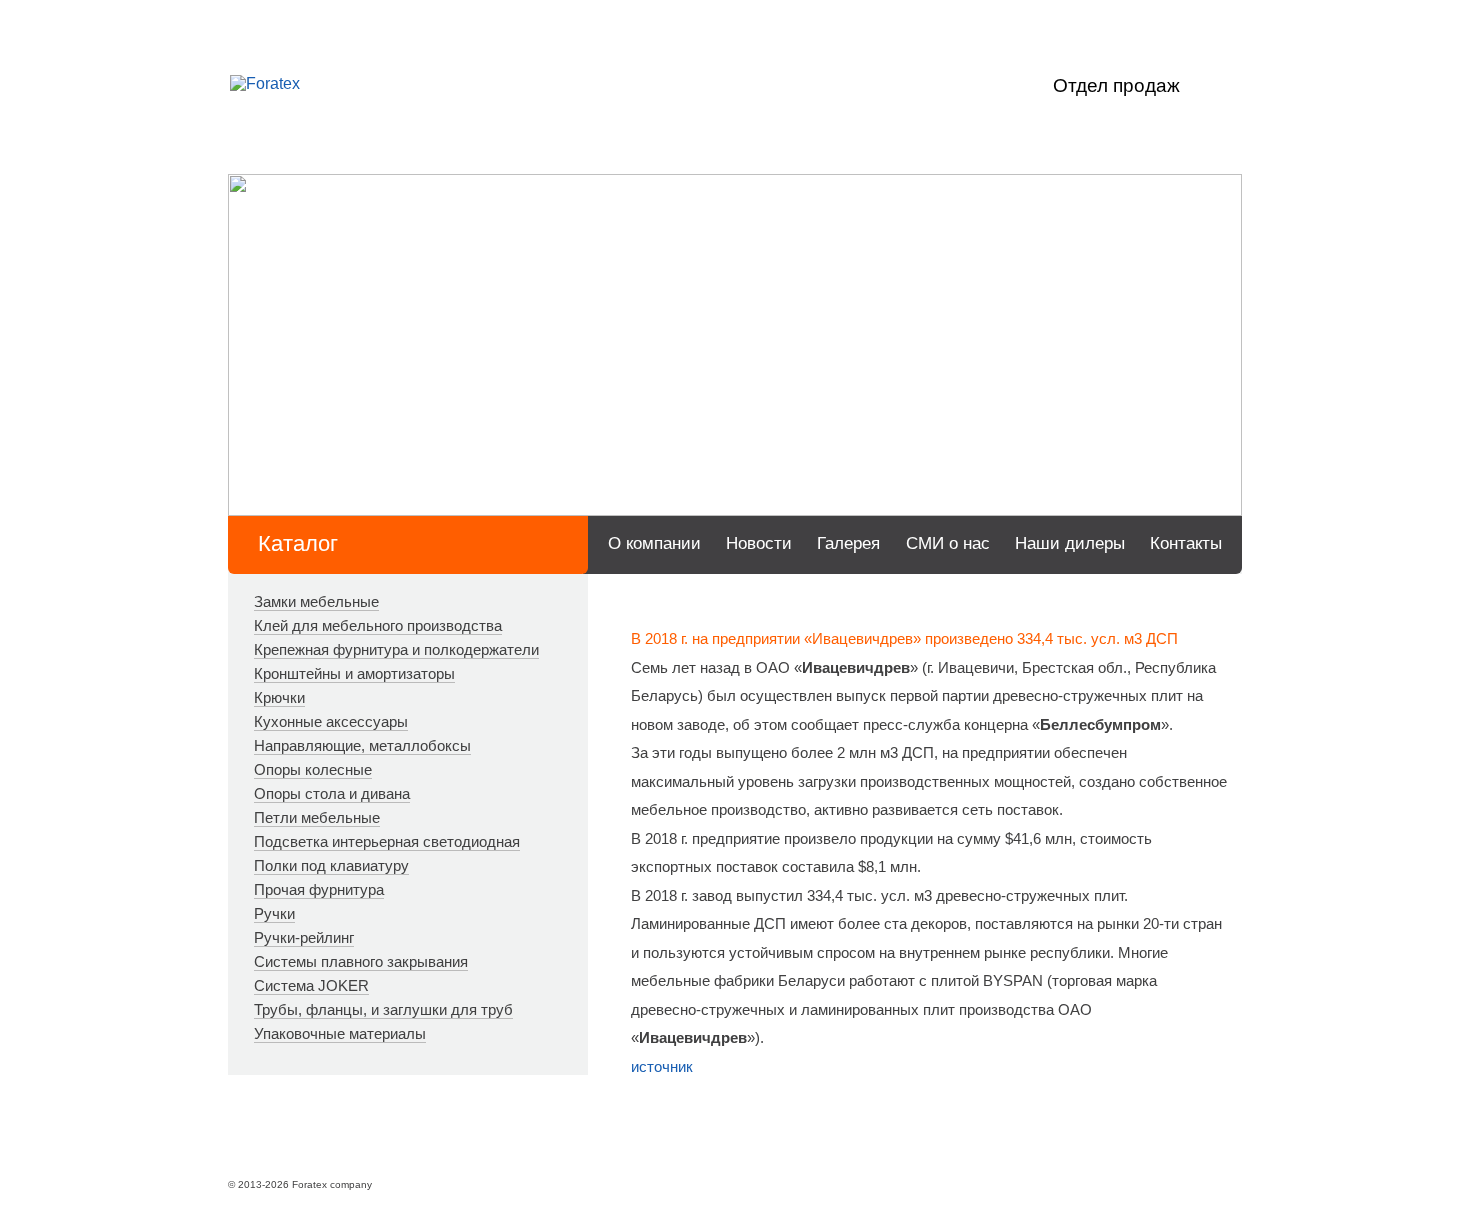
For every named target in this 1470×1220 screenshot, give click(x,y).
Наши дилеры (1070, 543)
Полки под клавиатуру (331, 865)
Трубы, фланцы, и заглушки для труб (383, 1009)
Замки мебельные (316, 601)
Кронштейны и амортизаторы (354, 673)
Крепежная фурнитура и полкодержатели (396, 649)
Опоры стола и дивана (332, 793)
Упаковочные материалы (340, 1033)
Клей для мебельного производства (378, 625)
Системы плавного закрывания (361, 961)
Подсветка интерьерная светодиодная (387, 841)
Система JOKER (311, 985)
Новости (759, 543)
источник (662, 1066)
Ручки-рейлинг (304, 937)
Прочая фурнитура (319, 889)
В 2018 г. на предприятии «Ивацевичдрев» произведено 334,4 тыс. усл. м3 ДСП (904, 638)
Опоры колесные (313, 769)
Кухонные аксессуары (331, 721)
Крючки (279, 697)
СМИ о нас (948, 543)
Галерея (848, 543)
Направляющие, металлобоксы (362, 745)
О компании (654, 543)
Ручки (274, 913)
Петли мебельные (317, 817)
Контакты (1186, 543)
